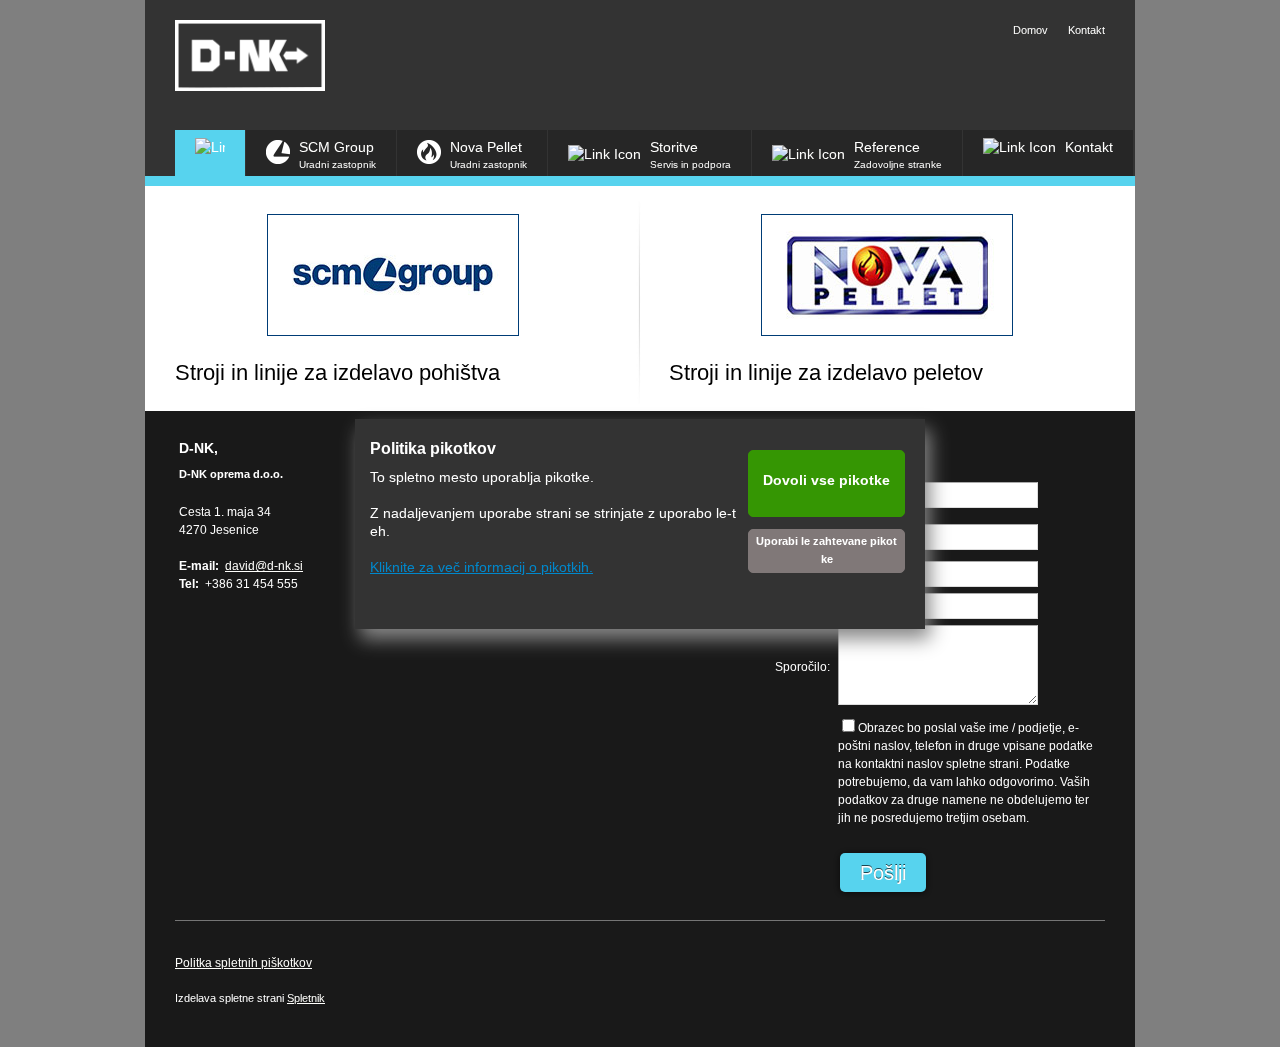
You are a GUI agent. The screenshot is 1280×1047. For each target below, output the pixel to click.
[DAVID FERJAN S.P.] (250, 55)
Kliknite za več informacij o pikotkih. (481, 567)
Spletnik (306, 998)
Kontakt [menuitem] (1086, 30)
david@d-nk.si (264, 566)
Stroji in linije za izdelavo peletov (826, 372)
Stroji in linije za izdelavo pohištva (337, 372)
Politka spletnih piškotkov (243, 963)
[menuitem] (210, 153)
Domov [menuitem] (1030, 30)
